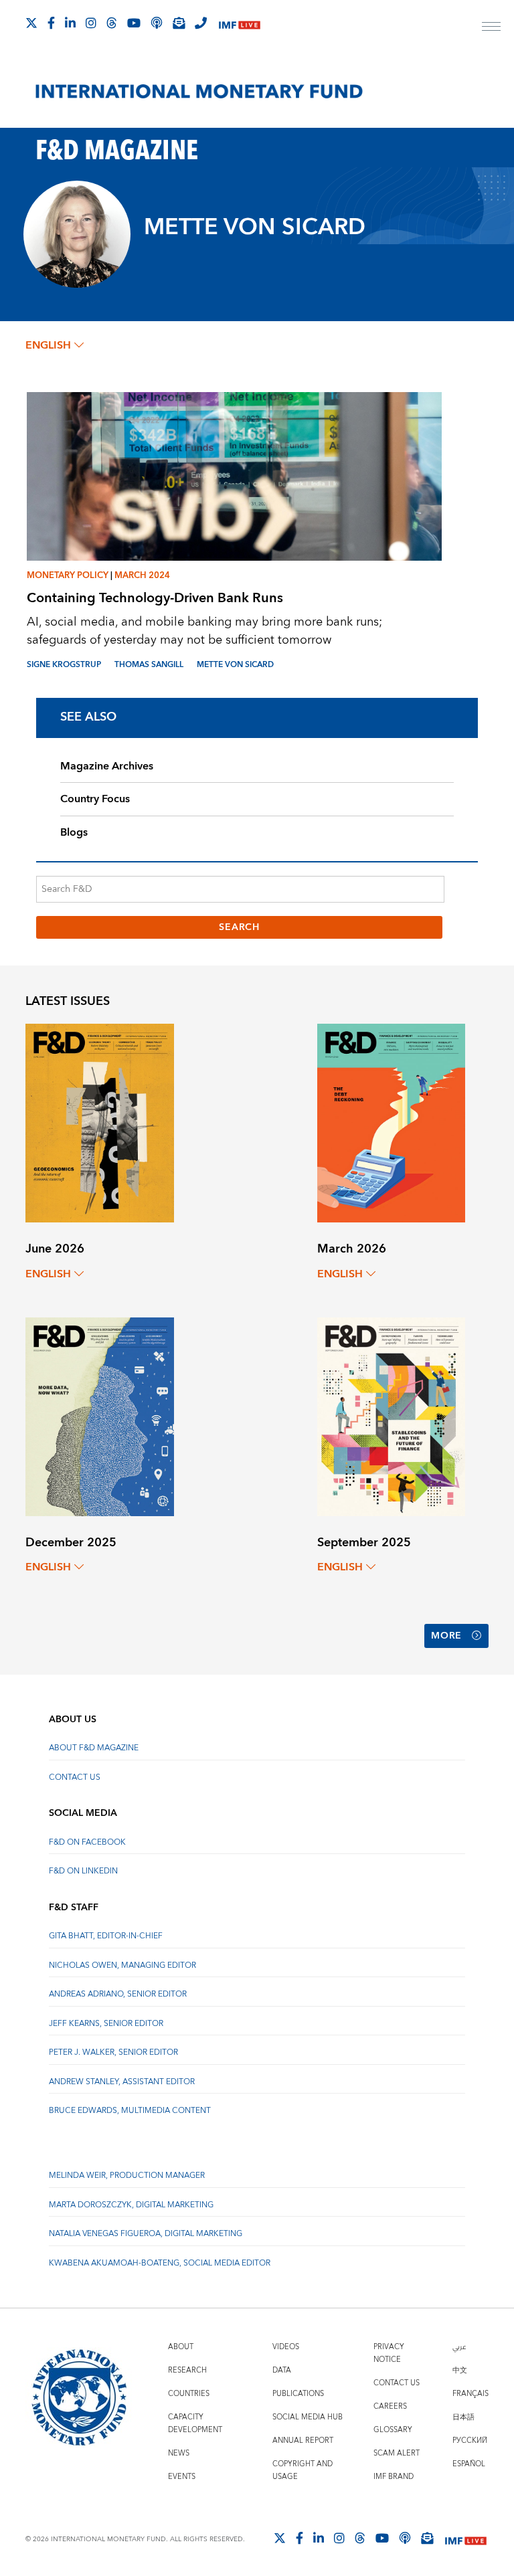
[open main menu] (491, 28)
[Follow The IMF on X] (31, 23)
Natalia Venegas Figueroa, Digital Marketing (146, 2234)
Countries (189, 2394)
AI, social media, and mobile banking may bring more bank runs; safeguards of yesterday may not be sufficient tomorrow (204, 631)
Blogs (74, 832)
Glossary (393, 2430)
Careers (390, 2406)
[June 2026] (99, 1122)
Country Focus (95, 799)
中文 (460, 2370)
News (179, 2453)
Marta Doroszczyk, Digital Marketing (131, 2205)
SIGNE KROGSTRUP (64, 665)
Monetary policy (68, 575)
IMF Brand (394, 2477)
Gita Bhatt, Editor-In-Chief (106, 1936)
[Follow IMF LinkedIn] (70, 23)
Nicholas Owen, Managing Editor (122, 1965)
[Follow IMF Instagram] (91, 23)
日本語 (463, 2417)
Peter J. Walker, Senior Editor (113, 2052)
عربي (459, 2347)
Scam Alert (397, 2453)
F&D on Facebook (87, 1842)
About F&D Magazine (94, 1748)
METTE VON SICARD (235, 665)
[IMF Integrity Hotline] (201, 23)
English (48, 345)
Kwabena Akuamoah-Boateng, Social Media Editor (160, 2263)
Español (469, 2464)
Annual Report (303, 2441)
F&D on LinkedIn (83, 1871)
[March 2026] (391, 1122)
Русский (470, 2441)
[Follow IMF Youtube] (134, 23)
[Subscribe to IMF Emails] (179, 23)
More (446, 1636)
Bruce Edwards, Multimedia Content (130, 2111)
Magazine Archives (107, 766)
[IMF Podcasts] (405, 2538)
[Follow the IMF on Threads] (112, 23)
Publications (298, 2394)
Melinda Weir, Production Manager (127, 2176)
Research (187, 2370)
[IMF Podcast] (157, 23)
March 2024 (142, 575)
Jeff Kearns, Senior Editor (106, 2024)
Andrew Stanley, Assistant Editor (122, 2082)
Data (282, 2370)
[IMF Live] (240, 24)
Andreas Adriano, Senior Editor (118, 1994)
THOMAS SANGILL (149, 665)
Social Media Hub (308, 2417)
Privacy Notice (389, 2353)
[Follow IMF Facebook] (51, 23)
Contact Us (75, 1777)
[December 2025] (99, 1415)
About (181, 2347)
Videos (286, 2347)
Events (182, 2477)
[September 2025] (391, 1415)
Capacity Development (195, 2423)
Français (470, 2394)
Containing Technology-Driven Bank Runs (155, 598)
